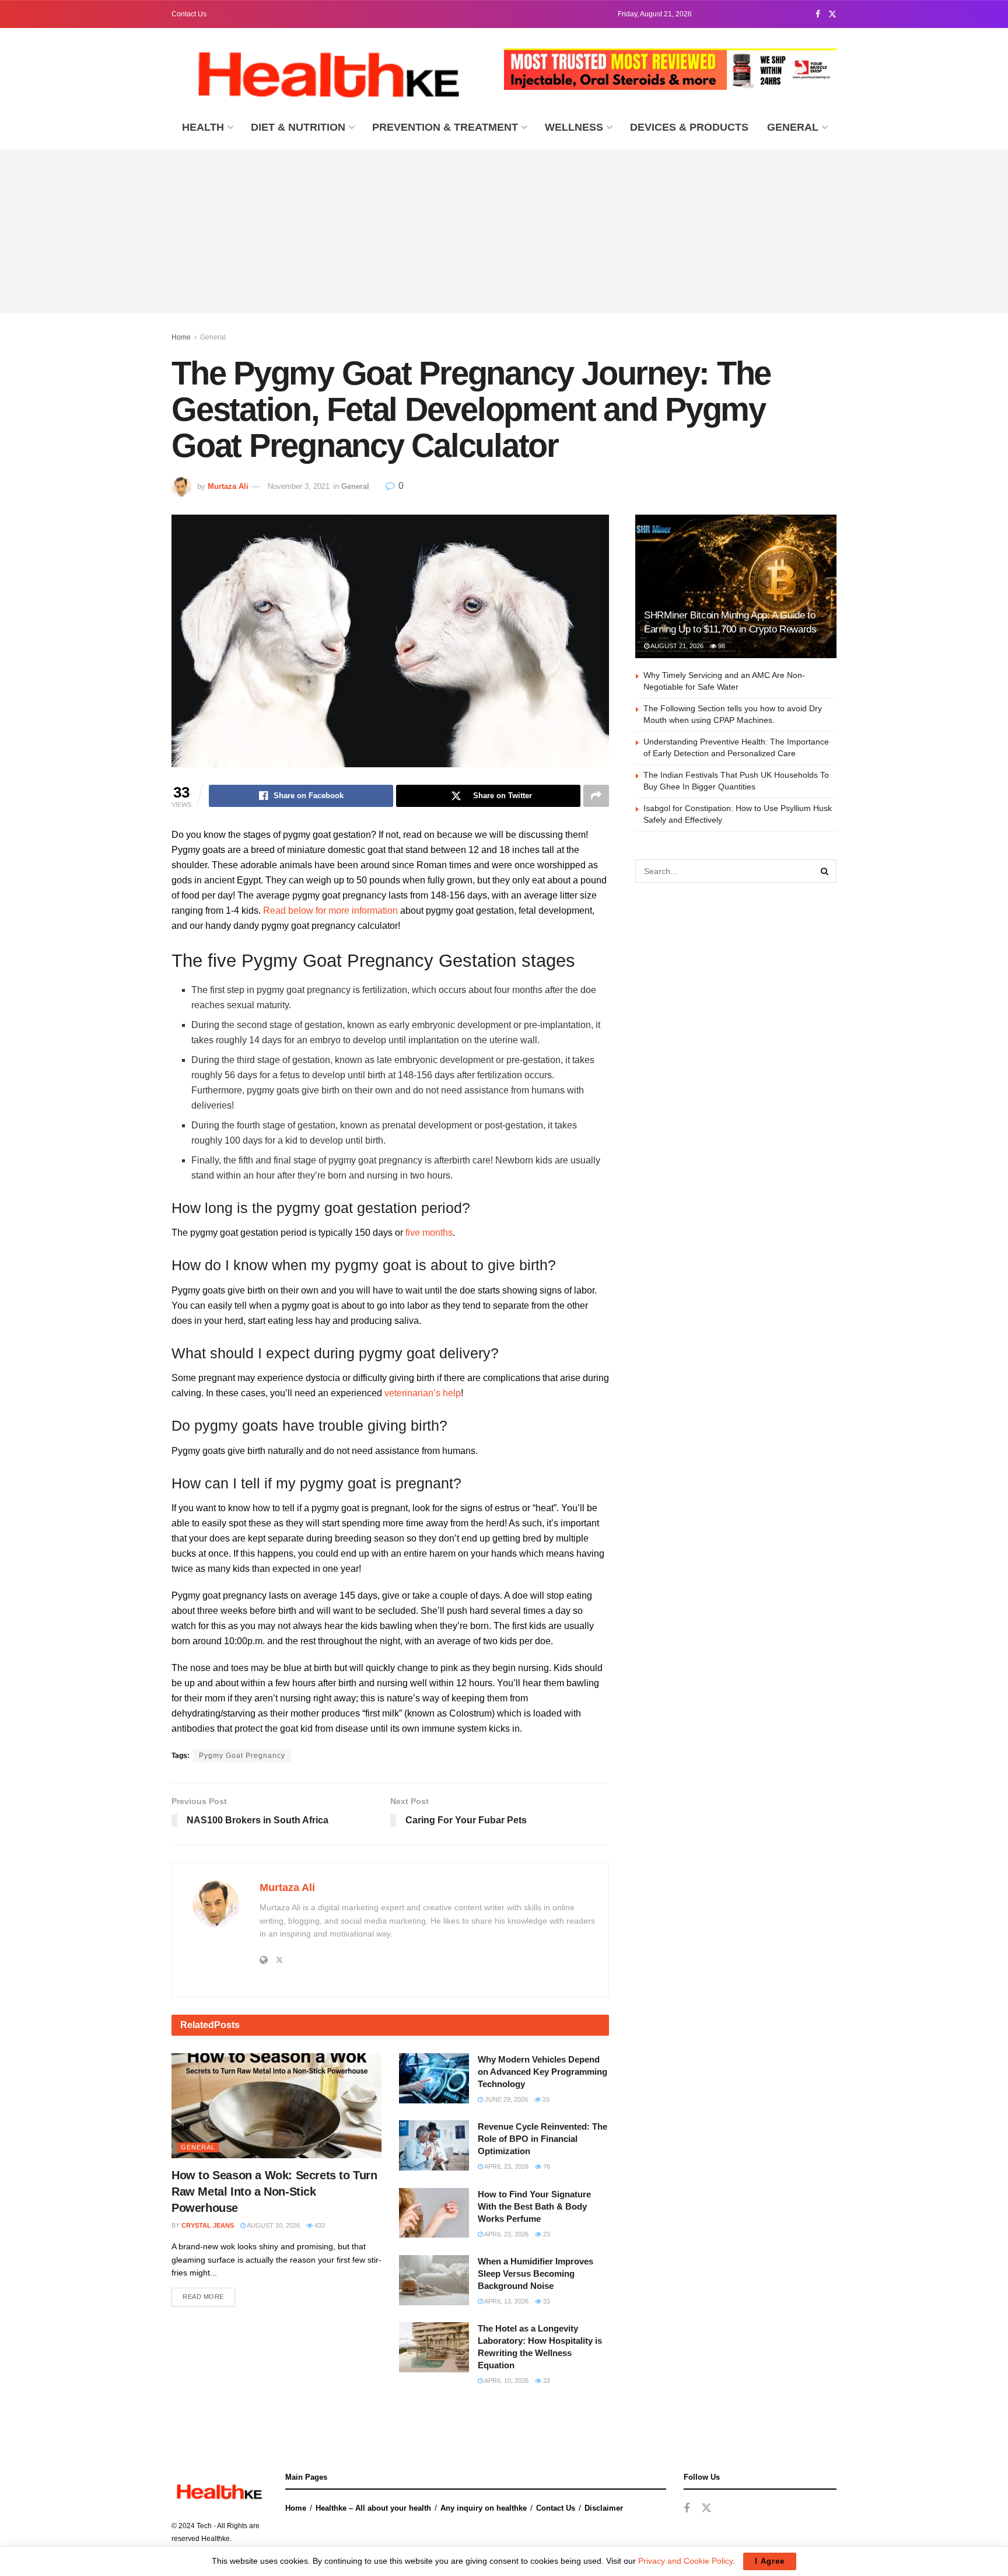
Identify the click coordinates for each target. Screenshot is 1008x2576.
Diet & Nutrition (298, 127)
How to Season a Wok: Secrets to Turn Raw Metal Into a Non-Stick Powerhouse (274, 2191)
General (793, 127)
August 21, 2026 (676, 646)
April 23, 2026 (506, 2166)
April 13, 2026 (506, 2301)
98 (721, 646)
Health (203, 127)
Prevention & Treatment (445, 127)
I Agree (770, 2561)
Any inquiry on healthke (484, 2508)
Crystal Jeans (208, 2225)
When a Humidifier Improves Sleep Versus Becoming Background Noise (535, 2273)
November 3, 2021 (299, 486)
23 (546, 2234)
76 (546, 2166)
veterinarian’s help (423, 1393)
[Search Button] (825, 871)
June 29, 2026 (505, 2099)
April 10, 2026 (506, 2381)
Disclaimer (604, 2508)
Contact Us (189, 14)
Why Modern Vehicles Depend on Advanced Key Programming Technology (542, 2072)
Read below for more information (330, 910)
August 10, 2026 (273, 2225)
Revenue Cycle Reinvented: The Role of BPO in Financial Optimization (542, 2139)
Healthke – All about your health (373, 2508)
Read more (203, 2297)
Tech (204, 2526)
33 (545, 2099)
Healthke (216, 2539)
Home (181, 337)
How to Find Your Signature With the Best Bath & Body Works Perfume (534, 2206)
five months (429, 1233)
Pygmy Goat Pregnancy (242, 1756)
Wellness (574, 127)
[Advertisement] (504, 232)
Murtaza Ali (228, 486)
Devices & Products (689, 127)
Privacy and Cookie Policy (685, 2561)
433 (319, 2225)
